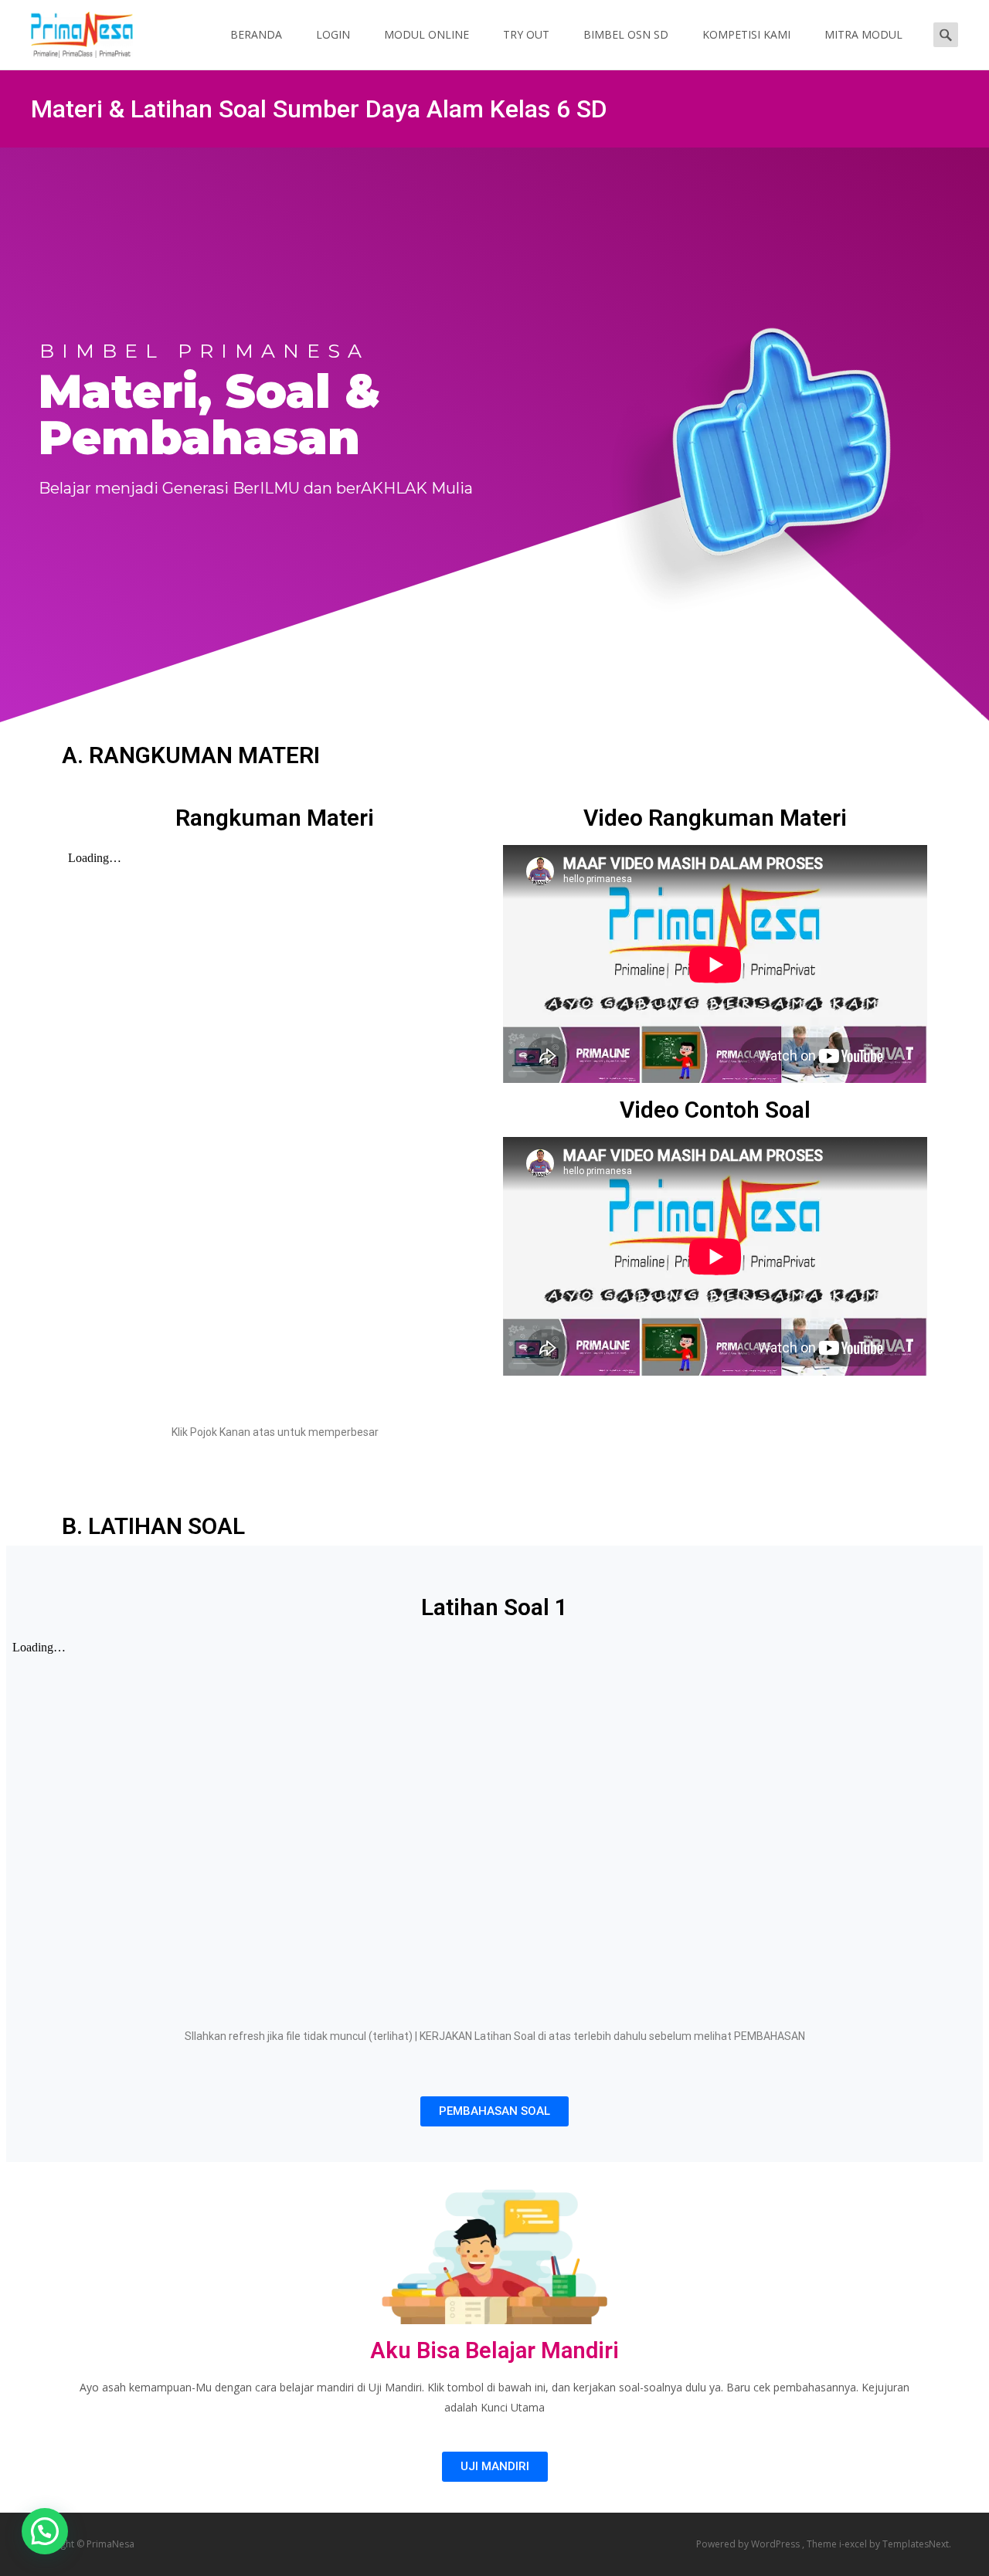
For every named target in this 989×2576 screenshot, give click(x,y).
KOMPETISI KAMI (746, 34)
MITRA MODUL (863, 34)
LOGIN (333, 34)
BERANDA (256, 34)
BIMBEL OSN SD (626, 34)
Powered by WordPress (749, 2544)
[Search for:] (946, 34)
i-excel (854, 2544)
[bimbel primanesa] (70, 31)
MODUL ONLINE (427, 34)
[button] (494, 2111)
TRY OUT (526, 34)
